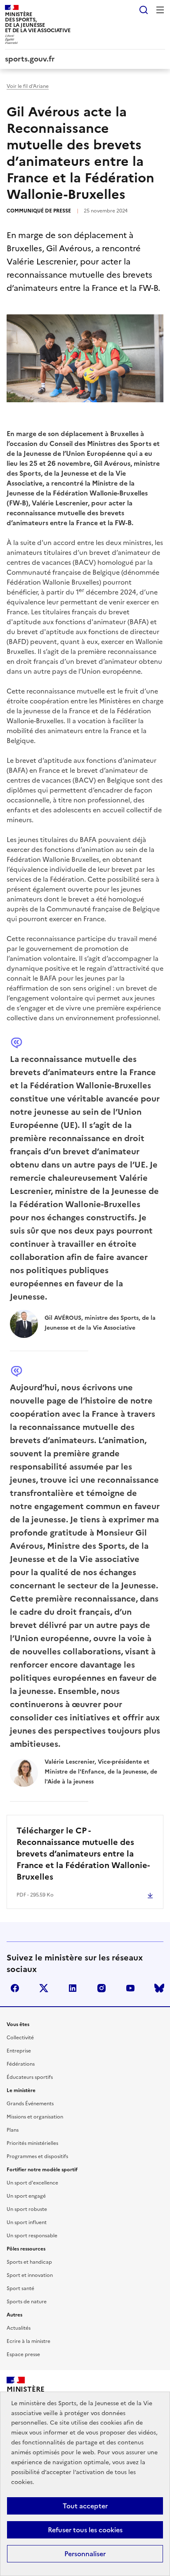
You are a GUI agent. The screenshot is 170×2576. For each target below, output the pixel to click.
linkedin (73, 1988)
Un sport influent (27, 2222)
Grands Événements (30, 2104)
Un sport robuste (27, 2209)
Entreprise (19, 2051)
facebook (15, 1988)
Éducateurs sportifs (30, 2077)
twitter (44, 1988)
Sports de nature (27, 2302)
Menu (160, 10)
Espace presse (23, 2354)
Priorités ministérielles (32, 2143)
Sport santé (20, 2288)
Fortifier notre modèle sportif (42, 2170)
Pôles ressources (26, 2249)
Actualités (19, 2328)
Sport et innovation (30, 2275)
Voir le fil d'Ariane (28, 86)
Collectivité (20, 2038)
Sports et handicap (29, 2262)
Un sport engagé (26, 2196)
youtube (130, 1988)
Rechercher (144, 10)
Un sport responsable (32, 2236)
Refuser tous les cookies (85, 2530)
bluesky (159, 1988)
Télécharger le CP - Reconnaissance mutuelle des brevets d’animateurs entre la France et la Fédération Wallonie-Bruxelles (83, 1854)
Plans (13, 2130)
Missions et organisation (35, 2117)
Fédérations (21, 2064)
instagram (102, 1988)
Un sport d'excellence (32, 2183)
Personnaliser (85, 2554)
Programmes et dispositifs (37, 2156)
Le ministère (21, 2090)
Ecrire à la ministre (28, 2341)
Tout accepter (85, 2506)
